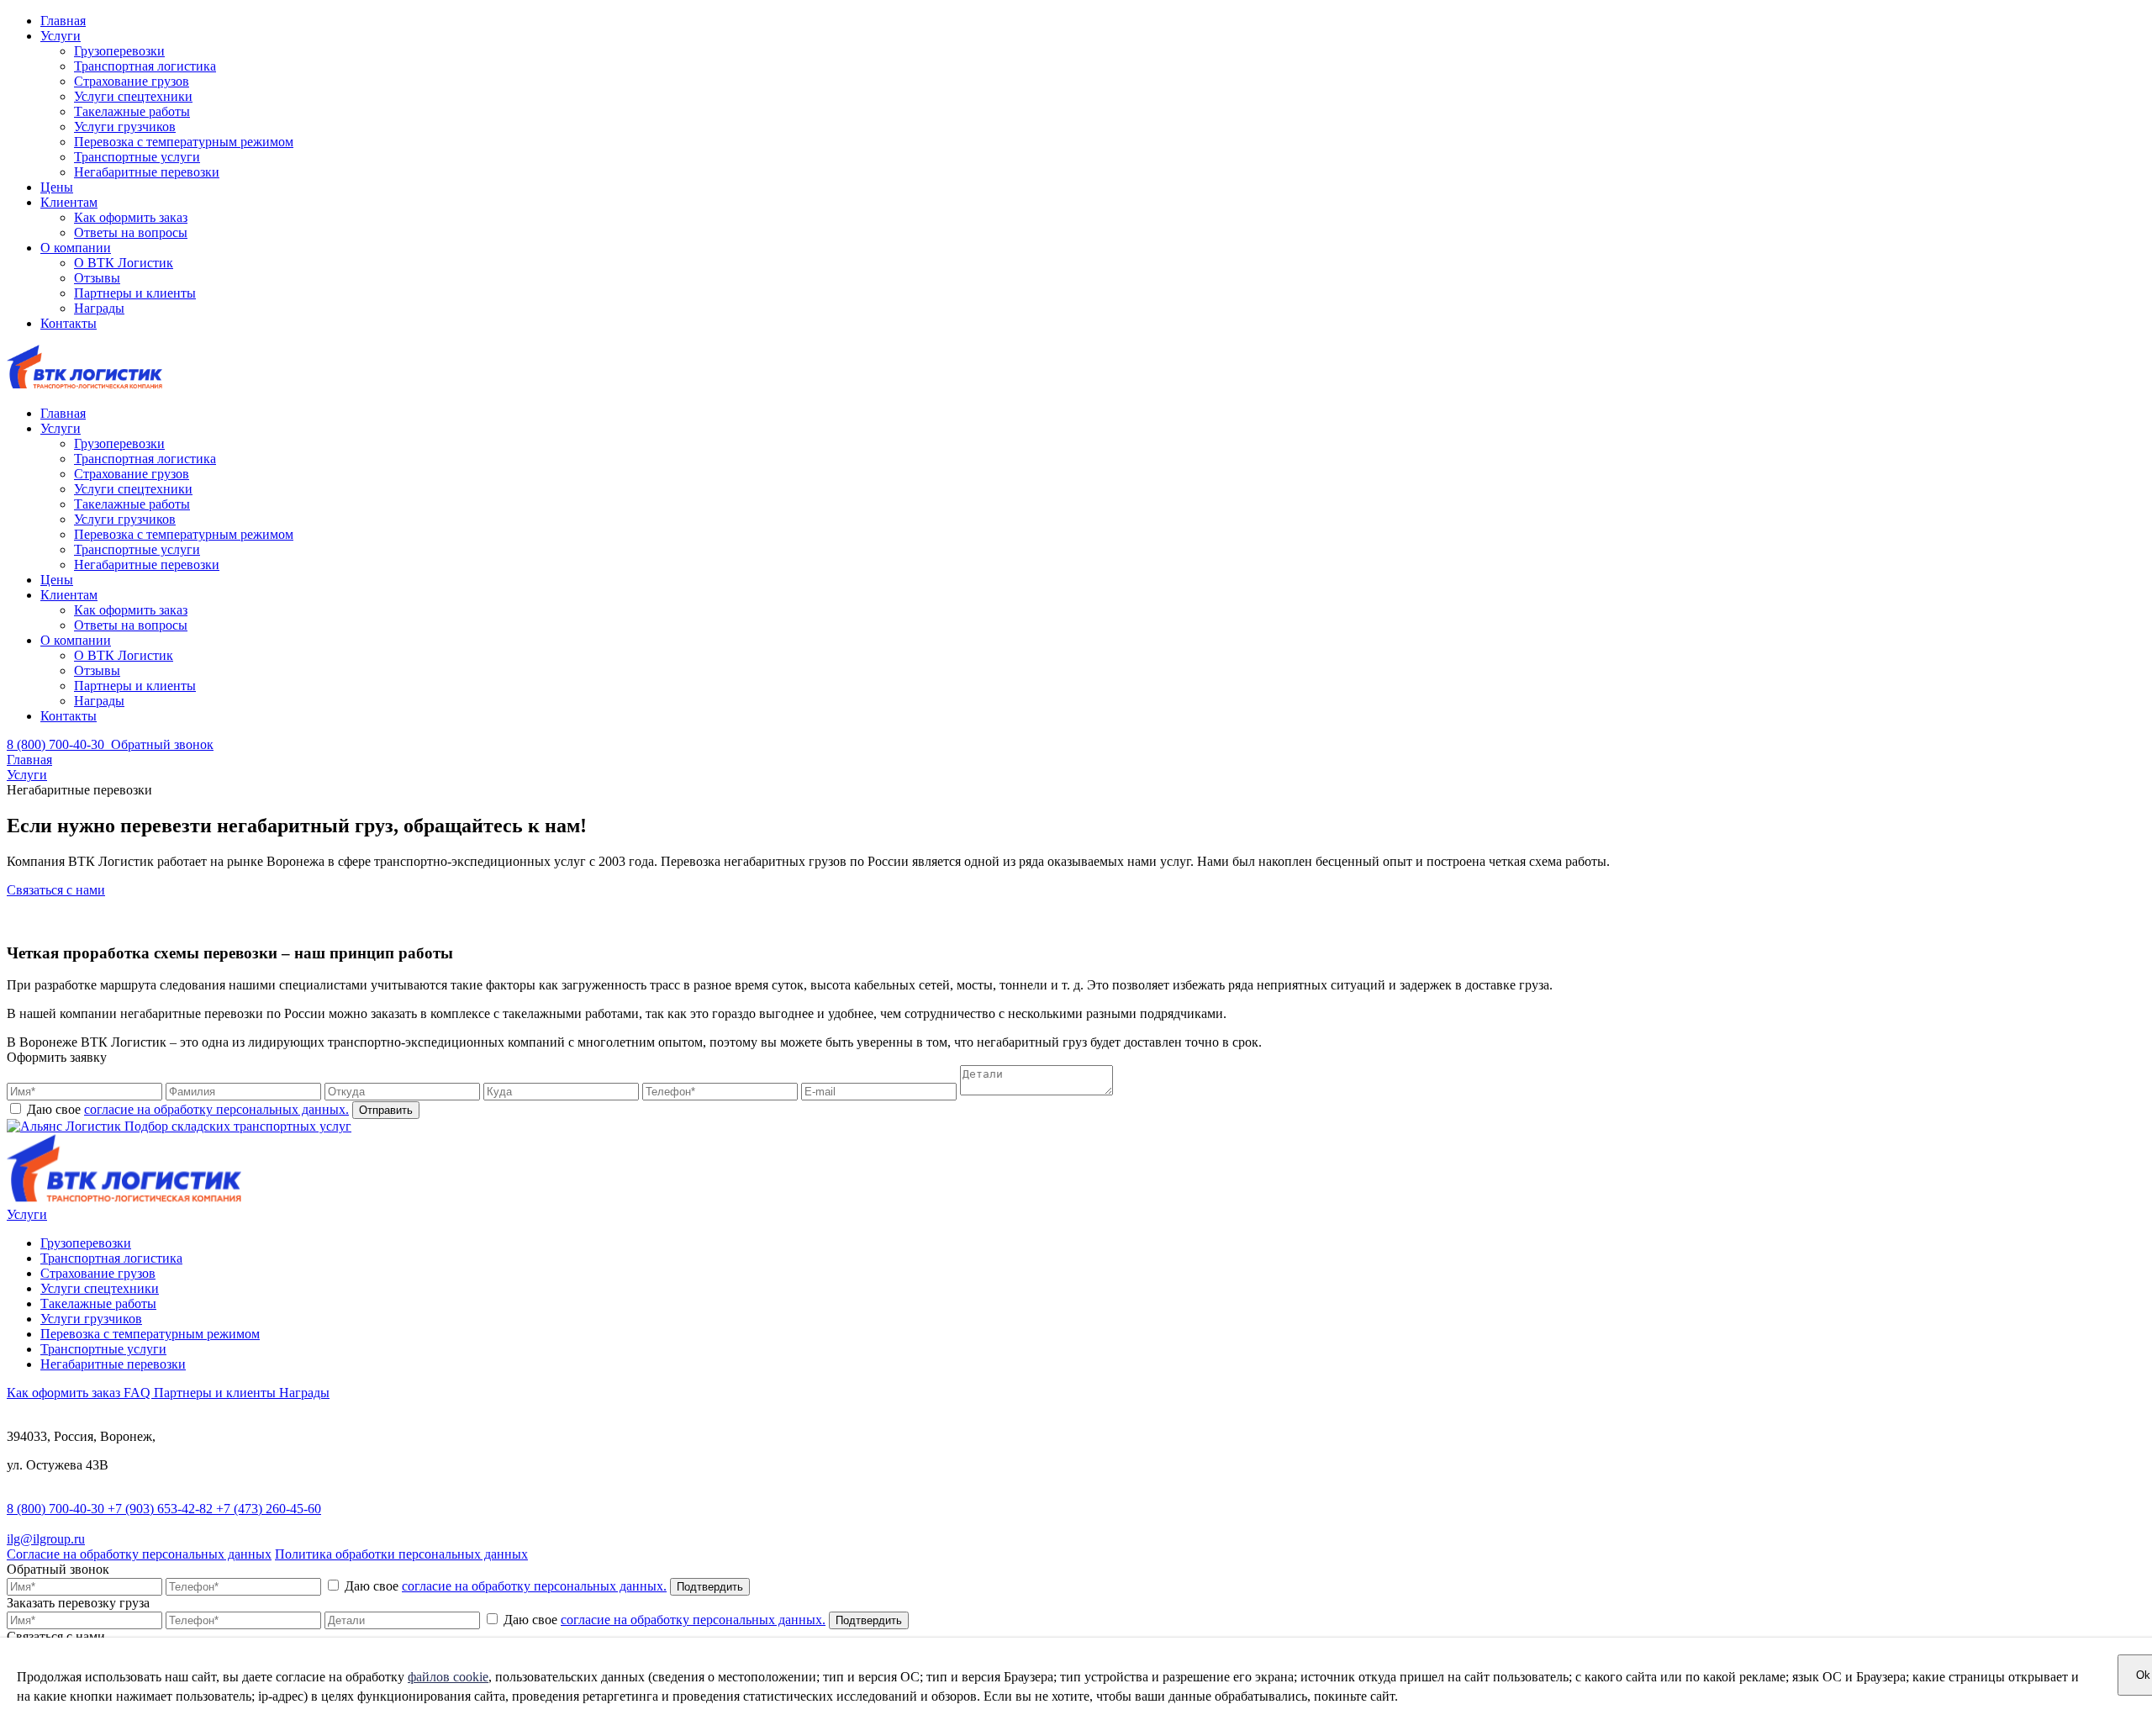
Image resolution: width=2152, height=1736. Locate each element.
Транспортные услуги (137, 157)
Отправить (386, 1110)
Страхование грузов (132, 81)
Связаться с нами (56, 890)
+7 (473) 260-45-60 (269, 1509)
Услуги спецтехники (133, 96)
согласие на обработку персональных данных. (216, 1109)
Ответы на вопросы (131, 232)
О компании (76, 248)
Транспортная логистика (145, 66)
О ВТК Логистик (124, 263)
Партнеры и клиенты (135, 293)
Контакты (69, 323)
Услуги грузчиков (125, 127)
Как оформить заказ (131, 217)
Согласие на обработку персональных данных (139, 1554)
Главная (63, 21)
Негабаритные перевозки (147, 172)
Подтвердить (710, 1587)
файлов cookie (448, 1677)
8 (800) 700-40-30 (57, 1509)
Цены (57, 187)
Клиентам (69, 202)
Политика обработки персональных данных (401, 1554)
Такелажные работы (132, 111)
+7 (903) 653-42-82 (162, 1509)
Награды (99, 308)
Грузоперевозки (119, 51)
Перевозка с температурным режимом (184, 142)
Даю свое (186, 1109)
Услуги (61, 36)
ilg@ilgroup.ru (46, 1539)
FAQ (139, 1393)
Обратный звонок (162, 744)
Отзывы (97, 278)
